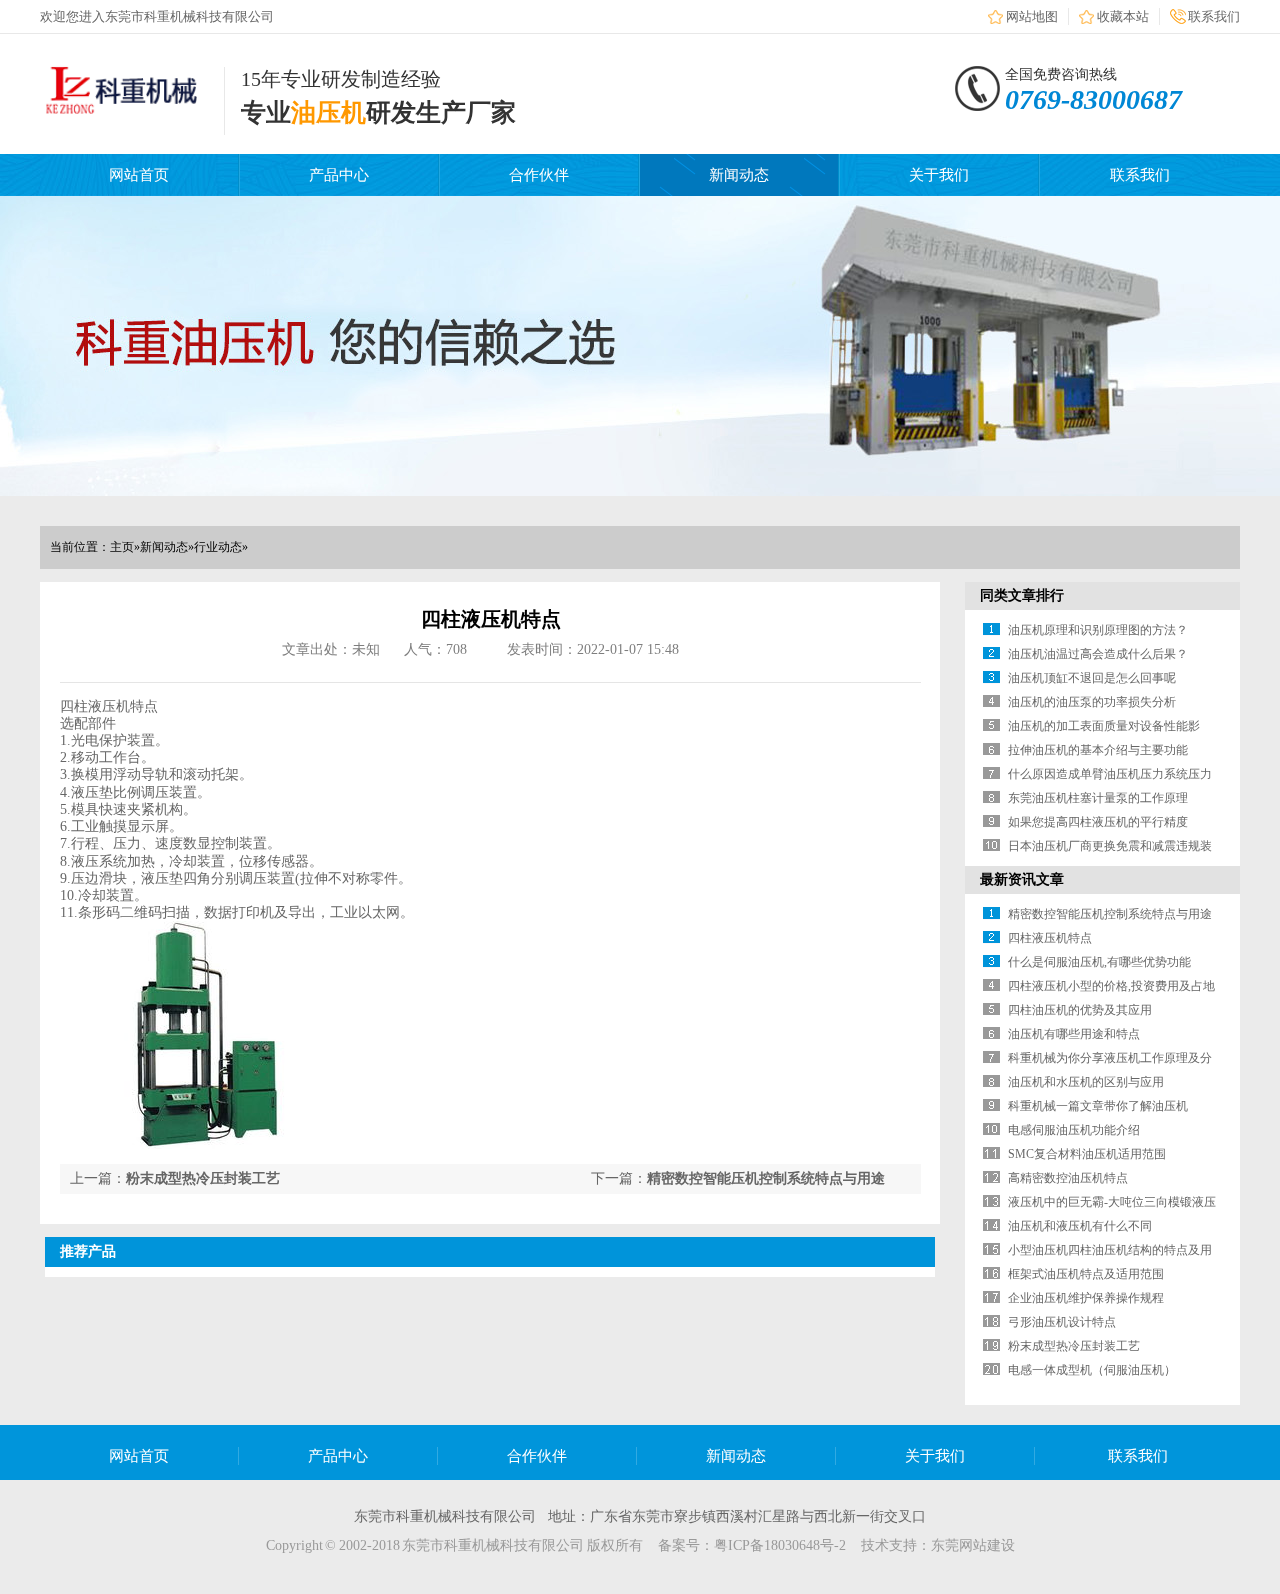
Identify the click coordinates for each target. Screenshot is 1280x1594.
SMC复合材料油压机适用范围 (1087, 1154)
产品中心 (339, 175)
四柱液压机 (95, 706)
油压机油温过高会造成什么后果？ (1098, 654)
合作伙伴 (539, 175)
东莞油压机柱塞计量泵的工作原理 (1098, 798)
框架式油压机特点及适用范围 (1086, 1274)
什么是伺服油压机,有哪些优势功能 (1099, 962)
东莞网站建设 (973, 1545)
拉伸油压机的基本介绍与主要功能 (1098, 750)
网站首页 (139, 175)
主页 (122, 547)
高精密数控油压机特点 (1068, 1178)
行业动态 (218, 547)
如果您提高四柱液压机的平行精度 (1098, 822)
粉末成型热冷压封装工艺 (203, 1178)
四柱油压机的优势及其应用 (1080, 1010)
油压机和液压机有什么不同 (1080, 1226)
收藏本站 (1123, 16)
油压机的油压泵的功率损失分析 (1092, 702)
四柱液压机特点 (1050, 938)
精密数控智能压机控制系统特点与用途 (766, 1178)
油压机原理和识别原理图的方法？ (1098, 630)
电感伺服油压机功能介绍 (1074, 1130)
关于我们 (939, 175)
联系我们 (1214, 16)
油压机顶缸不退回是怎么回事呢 (1092, 678)
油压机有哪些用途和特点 (1074, 1034)
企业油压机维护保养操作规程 (1086, 1298)
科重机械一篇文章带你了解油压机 (1098, 1106)
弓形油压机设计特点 (1062, 1322)
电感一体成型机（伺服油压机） (1092, 1370)
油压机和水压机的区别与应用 (1086, 1082)
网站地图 (1032, 16)
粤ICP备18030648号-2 (780, 1545)
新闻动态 (739, 175)
